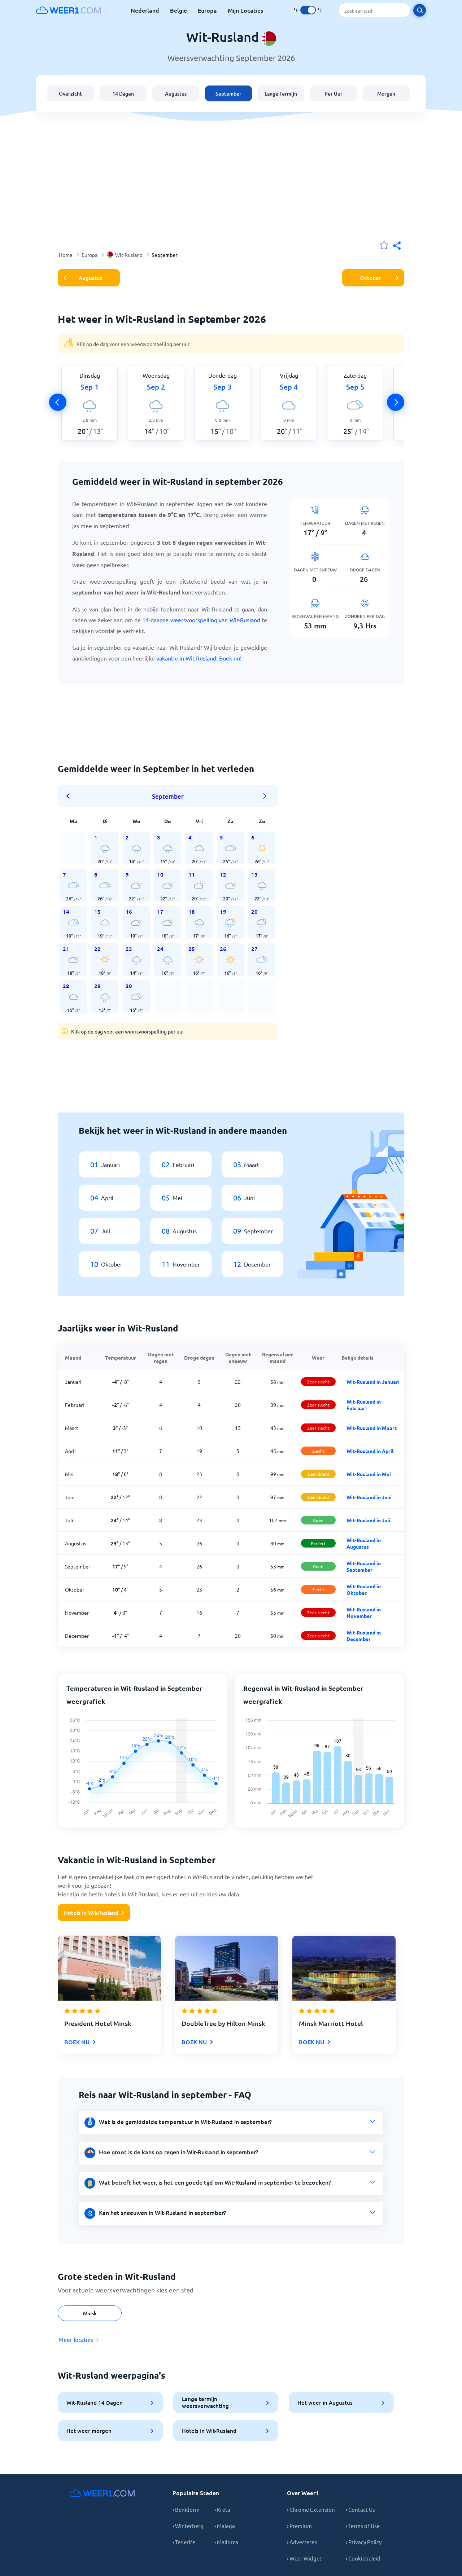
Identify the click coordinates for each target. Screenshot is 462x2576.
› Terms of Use (363, 2526)
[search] (420, 10)
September (228, 94)
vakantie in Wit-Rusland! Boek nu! (199, 658)
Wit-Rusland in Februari (364, 1405)
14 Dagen (123, 94)
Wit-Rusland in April (370, 1451)
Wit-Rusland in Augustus (364, 1543)
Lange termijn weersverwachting (205, 2402)
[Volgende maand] (265, 796)
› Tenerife (184, 2542)
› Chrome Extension (311, 2509)
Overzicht (70, 94)
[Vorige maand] (70, 796)
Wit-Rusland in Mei (369, 1474)
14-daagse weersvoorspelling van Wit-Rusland (201, 620)
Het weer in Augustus (325, 2402)
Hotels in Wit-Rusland (91, 1913)
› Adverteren (302, 2542)
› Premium (299, 2526)
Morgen (386, 94)
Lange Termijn (281, 94)
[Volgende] (396, 402)
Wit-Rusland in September (364, 1566)
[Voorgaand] (58, 402)
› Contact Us (360, 2509)
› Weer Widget (304, 2558)
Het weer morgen (89, 2431)
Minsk (90, 2313)
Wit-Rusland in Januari (373, 1382)
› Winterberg (188, 2526)
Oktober (371, 278)
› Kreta (222, 2509)
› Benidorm (186, 2509)
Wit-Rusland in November (364, 1612)
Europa (207, 10)
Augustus (176, 94)
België (178, 10)
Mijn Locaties (245, 10)
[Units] (308, 10)
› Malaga (225, 2526)
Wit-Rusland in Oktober (364, 1589)
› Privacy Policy (364, 2542)
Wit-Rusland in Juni (369, 1497)
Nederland (145, 10)
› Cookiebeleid (363, 2558)
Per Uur (334, 94)
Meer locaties (76, 2339)
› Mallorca (226, 2542)
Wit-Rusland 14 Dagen (95, 2402)
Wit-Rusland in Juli (368, 1520)
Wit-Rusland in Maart (372, 1428)
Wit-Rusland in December (364, 1636)
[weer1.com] (69, 10)
